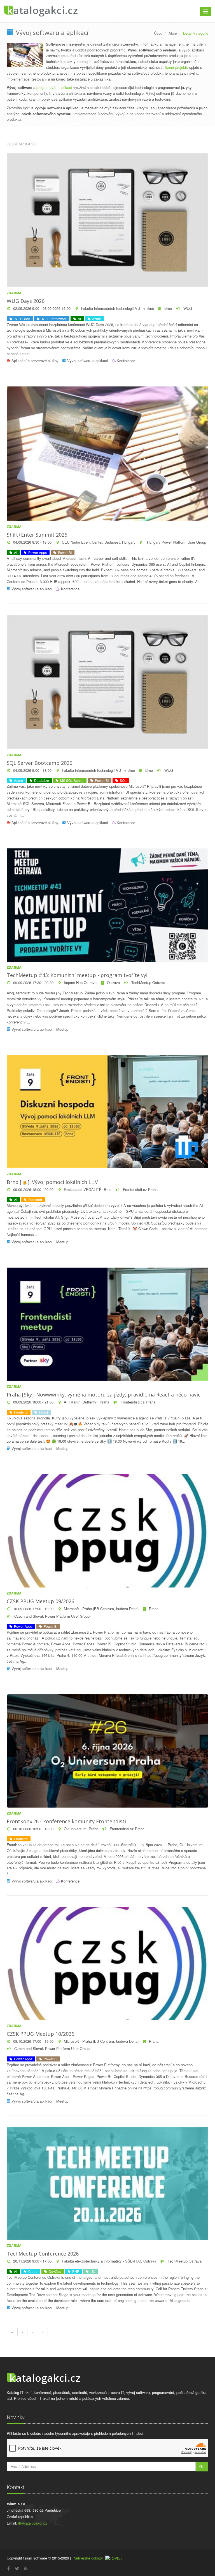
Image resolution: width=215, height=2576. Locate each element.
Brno (168, 308)
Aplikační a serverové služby (35, 361)
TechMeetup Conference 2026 (43, 2254)
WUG (187, 308)
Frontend (34, 1199)
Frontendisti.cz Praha (140, 1189)
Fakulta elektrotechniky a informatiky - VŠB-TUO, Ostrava (109, 2261)
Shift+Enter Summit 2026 (37, 535)
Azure (96, 319)
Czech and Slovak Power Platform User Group (51, 1616)
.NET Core (21, 319)
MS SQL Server (71, 780)
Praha (154, 1609)
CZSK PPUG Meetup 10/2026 (40, 2034)
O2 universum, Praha (81, 1829)
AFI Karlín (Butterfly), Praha (87, 1402)
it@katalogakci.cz (33, 2523)
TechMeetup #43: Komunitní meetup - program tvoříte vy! (77, 975)
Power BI (64, 552)
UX (92, 2271)
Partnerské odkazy (88, 2558)
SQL (122, 780)
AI (79, 319)
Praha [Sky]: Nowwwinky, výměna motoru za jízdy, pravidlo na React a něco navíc (104, 1395)
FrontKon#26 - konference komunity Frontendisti (66, 1821)
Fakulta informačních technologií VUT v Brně (117, 308)
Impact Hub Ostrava (80, 982)
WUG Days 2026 (26, 301)
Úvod (158, 33)
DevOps (54, 2271)
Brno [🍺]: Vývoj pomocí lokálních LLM (53, 1182)
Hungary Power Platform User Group (176, 542)
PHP (75, 2271)
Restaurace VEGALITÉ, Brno (88, 1189)
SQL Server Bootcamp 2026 (39, 763)
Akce (173, 33)
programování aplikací (54, 87)
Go (202, 2466)
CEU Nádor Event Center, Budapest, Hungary (99, 542)
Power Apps (37, 552)
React (43, 1412)
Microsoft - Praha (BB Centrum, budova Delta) (101, 1609)
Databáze (41, 780)
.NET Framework (53, 319)
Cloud (32, 2271)
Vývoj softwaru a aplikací (88, 361)
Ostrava (113, 982)
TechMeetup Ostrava (148, 982)
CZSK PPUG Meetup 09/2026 (40, 1601)
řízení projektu (177, 67)
